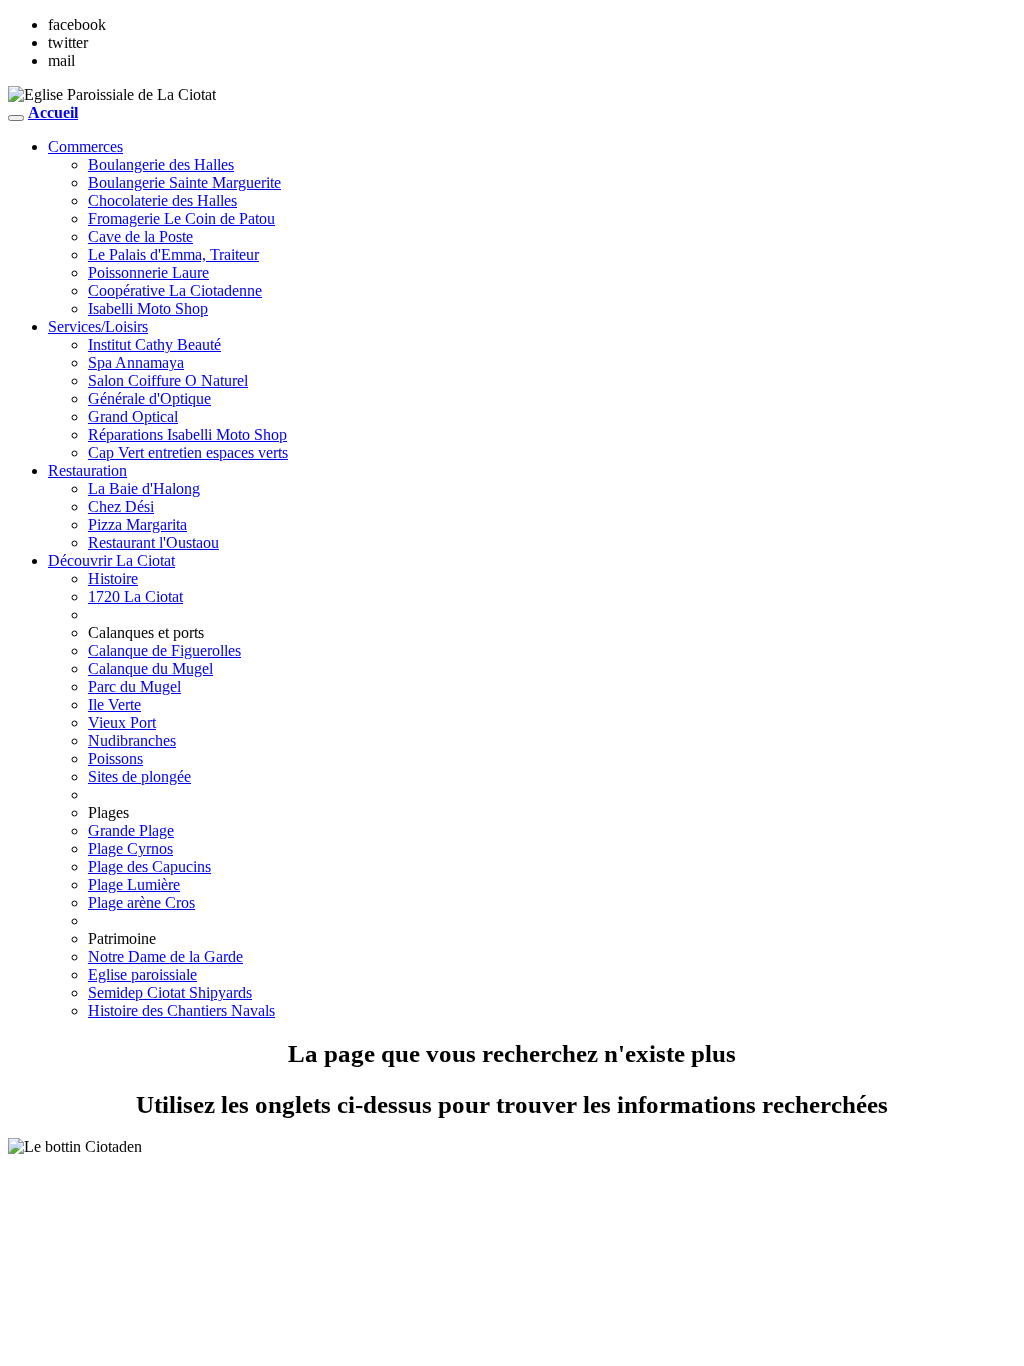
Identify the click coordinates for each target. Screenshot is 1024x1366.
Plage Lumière (134, 884)
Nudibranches (132, 740)
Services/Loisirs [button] (98, 326)
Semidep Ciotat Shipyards (170, 992)
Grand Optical (133, 416)
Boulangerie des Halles (161, 164)
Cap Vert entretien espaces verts (188, 452)
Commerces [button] (85, 146)
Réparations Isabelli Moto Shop (187, 434)
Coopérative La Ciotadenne (175, 290)
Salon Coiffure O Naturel (168, 380)
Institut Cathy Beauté (154, 344)
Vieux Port (122, 722)
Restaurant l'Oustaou (153, 542)
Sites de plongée (139, 776)
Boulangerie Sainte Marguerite (184, 182)
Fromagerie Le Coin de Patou (181, 218)
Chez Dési (121, 506)
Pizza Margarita (137, 524)
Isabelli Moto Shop (148, 308)
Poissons (115, 758)
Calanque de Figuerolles (164, 650)
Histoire (113, 578)
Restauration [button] (87, 470)
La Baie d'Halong (144, 488)
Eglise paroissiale (142, 974)
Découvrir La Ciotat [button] (111, 560)
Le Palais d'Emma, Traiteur (173, 254)
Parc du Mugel (134, 686)
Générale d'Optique (149, 398)
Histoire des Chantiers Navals (181, 1010)
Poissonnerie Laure (148, 272)
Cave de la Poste (140, 236)
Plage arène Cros (141, 902)
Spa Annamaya (136, 362)
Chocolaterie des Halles (162, 200)
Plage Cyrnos (130, 848)
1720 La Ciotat (135, 596)
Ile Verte (114, 704)
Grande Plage (131, 830)
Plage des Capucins (149, 866)
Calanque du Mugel (150, 668)
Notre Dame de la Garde (165, 956)
